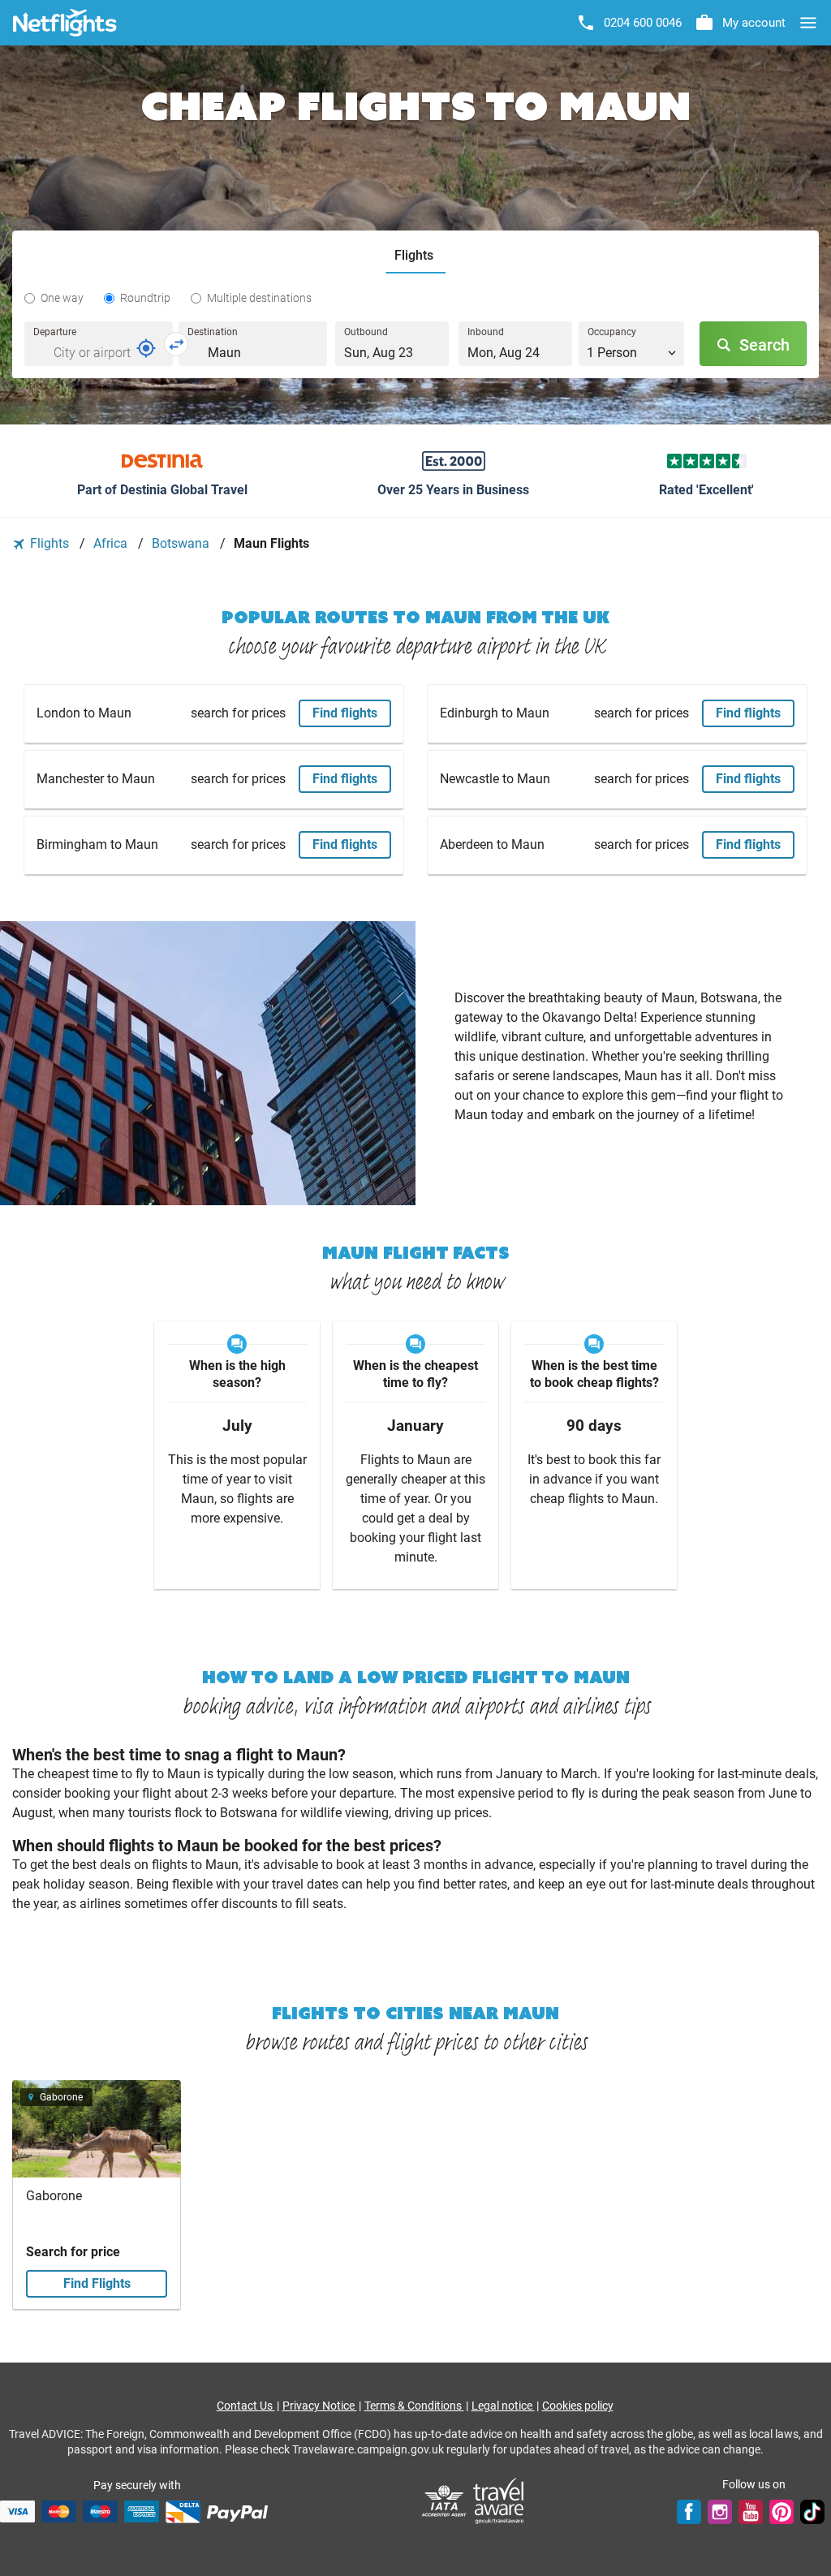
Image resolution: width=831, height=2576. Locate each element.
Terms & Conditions (414, 2406)
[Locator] (146, 348)
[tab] (416, 256)
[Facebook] (689, 2511)
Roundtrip (145, 298)
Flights (50, 543)
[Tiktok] (812, 2511)
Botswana (182, 543)
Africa (112, 543)
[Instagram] (720, 2511)
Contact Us (246, 2406)
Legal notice (503, 2406)
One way (62, 298)
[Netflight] (65, 23)
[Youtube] (751, 2511)
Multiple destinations (259, 298)
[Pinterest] (781, 2511)
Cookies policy (578, 2406)
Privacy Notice (320, 2406)
